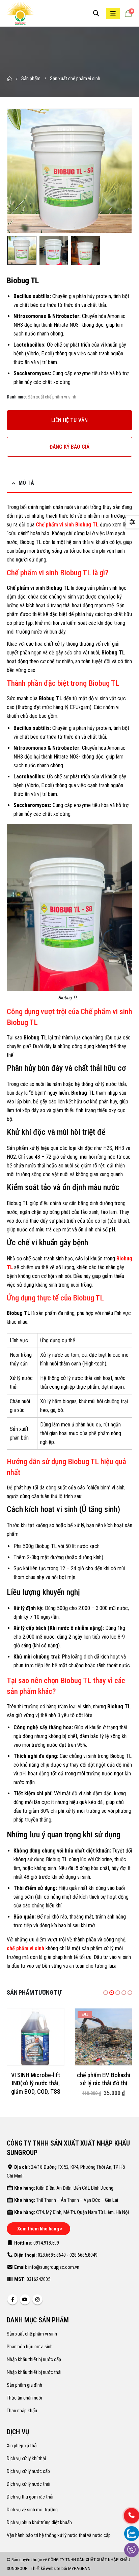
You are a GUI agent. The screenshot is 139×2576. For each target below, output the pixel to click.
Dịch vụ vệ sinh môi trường (32, 2510)
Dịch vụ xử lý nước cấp (28, 2471)
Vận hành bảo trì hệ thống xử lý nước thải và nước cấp (59, 2535)
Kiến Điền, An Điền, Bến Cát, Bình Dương (75, 2188)
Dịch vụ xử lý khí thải (26, 2458)
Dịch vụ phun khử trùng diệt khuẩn (39, 2522)
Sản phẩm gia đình (24, 2385)
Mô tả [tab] (26, 483)
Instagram (37, 2299)
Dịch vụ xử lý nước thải (29, 2484)
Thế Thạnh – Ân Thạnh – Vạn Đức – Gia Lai (77, 2200)
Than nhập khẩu (22, 2411)
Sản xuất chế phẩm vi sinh (52, 397)
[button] (106, 1993)
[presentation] (15, 171)
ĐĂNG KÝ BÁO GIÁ (69, 447)
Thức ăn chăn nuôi (24, 2398)
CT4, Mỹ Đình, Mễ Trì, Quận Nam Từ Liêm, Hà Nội (82, 2212)
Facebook (12, 2299)
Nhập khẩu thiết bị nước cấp (34, 2359)
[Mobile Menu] (113, 13)
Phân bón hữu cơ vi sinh (30, 2347)
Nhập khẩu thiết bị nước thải (34, 2372)
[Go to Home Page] (9, 78)
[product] (36, 2037)
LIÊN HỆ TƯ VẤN (69, 420)
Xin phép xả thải (22, 2446)
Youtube (25, 2299)
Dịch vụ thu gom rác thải (30, 2497)
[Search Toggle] (96, 13)
